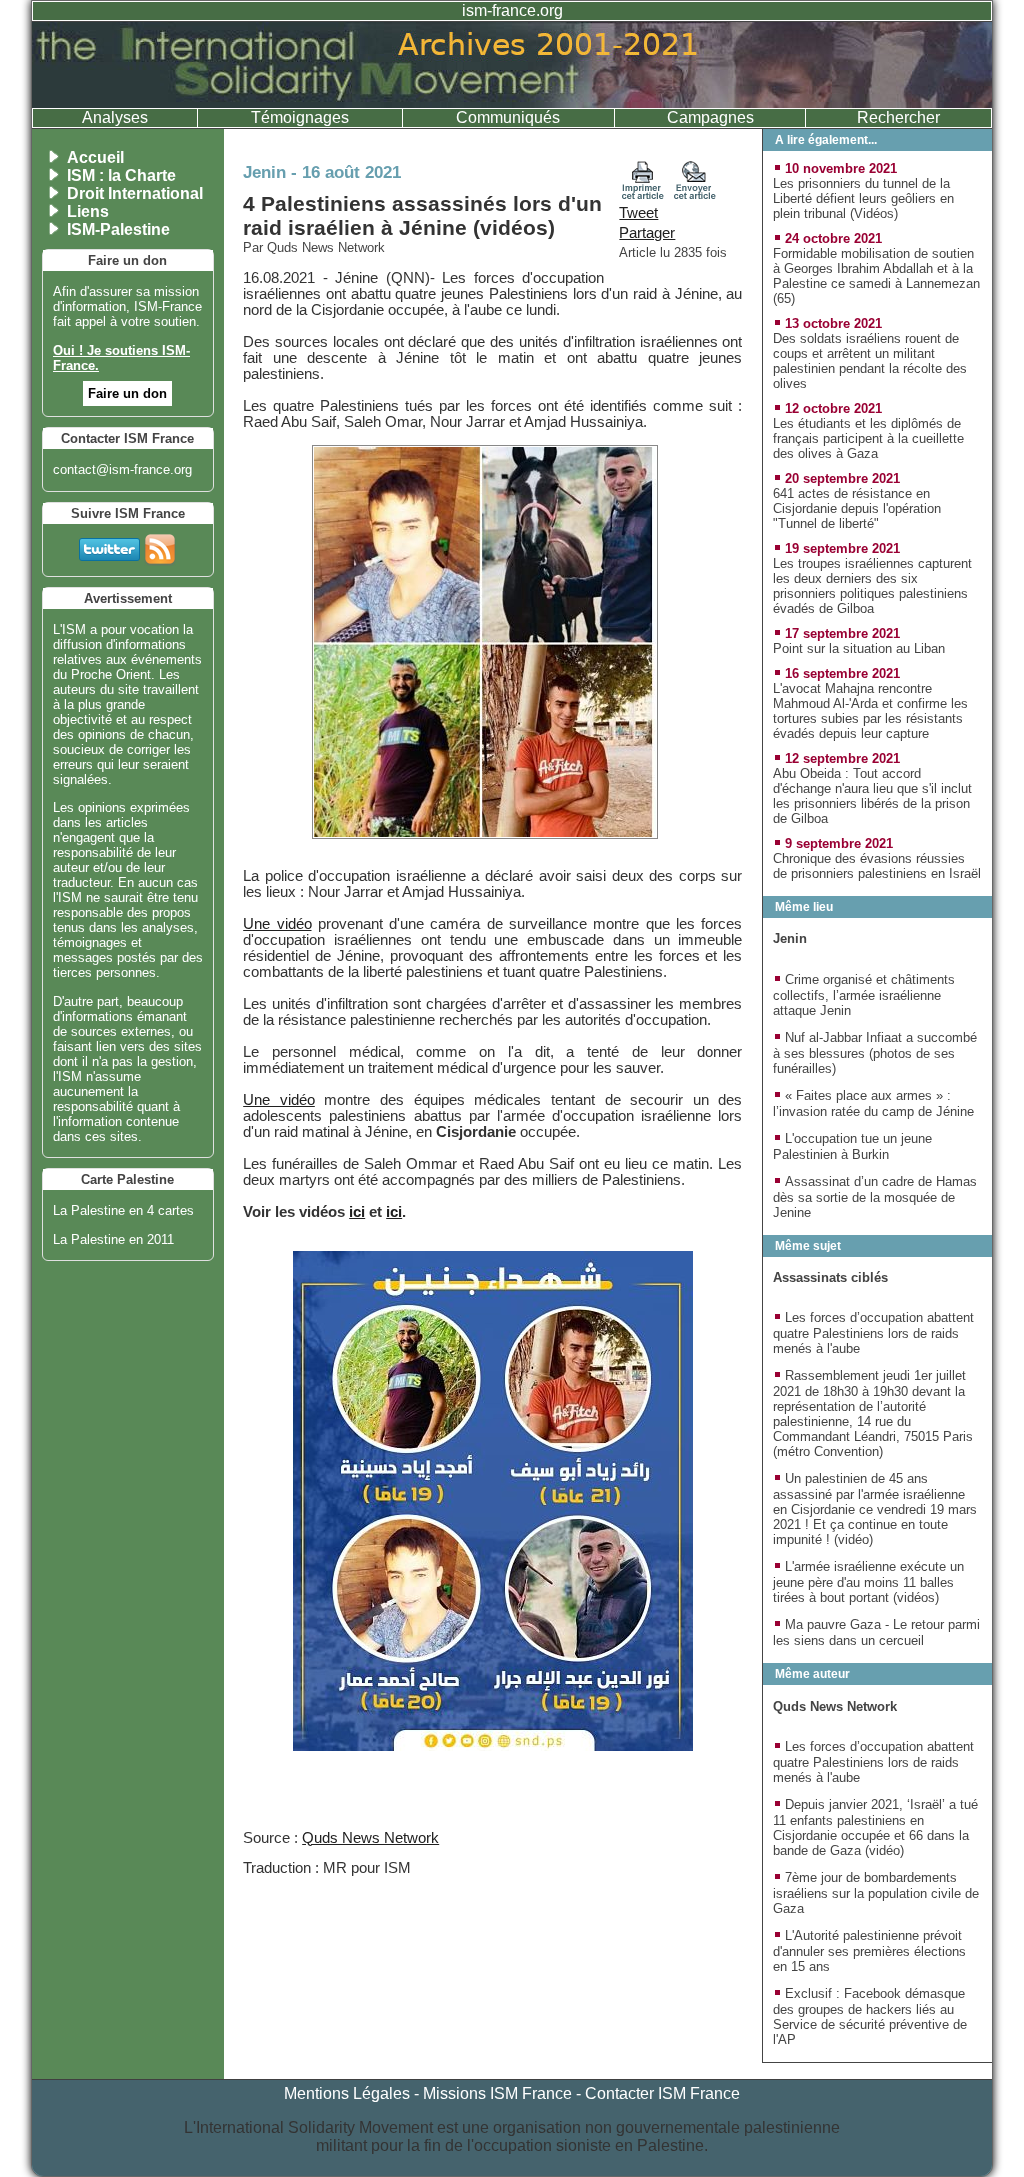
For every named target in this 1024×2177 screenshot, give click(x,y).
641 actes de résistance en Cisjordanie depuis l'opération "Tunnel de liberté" (857, 508)
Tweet (638, 213)
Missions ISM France (497, 2093)
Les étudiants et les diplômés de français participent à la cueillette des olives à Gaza (868, 438)
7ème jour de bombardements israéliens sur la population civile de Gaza (876, 1893)
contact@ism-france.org (122, 469)
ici (357, 1212)
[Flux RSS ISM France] (160, 545)
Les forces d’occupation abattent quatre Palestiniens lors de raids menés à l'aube (873, 1333)
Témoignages (300, 117)
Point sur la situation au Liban (859, 648)
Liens (88, 211)
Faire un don (127, 393)
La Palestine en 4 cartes (123, 1210)
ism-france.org (512, 10)
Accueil (95, 157)
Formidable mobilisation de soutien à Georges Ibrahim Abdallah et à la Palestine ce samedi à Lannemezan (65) (876, 276)
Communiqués (508, 117)
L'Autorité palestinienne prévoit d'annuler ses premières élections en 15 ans (869, 1951)
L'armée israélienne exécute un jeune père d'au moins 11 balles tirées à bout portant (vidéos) (868, 1582)
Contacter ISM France (662, 2093)
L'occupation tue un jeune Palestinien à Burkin (852, 1146)
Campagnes (710, 117)
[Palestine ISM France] (512, 102)
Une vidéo (277, 924)
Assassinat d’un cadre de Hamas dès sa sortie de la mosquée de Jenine (875, 1197)
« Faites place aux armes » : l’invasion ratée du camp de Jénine (873, 1103)
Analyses (115, 117)
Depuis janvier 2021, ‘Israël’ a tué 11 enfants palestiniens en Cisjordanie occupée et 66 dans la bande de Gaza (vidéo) (875, 1827)
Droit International (135, 193)
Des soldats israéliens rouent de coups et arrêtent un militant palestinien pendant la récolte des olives (870, 361)
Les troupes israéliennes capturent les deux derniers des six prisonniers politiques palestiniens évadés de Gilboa (872, 586)
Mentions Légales (347, 2093)
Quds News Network (370, 1838)
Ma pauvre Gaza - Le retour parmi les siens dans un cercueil (876, 1632)
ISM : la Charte (121, 175)
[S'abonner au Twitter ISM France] (109, 545)
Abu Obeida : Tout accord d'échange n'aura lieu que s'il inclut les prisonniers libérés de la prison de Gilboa (872, 796)
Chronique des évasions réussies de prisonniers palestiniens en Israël (877, 866)
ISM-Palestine (118, 229)
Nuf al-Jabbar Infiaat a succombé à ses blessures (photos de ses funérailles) (875, 1053)
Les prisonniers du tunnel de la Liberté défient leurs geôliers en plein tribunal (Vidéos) (863, 198)
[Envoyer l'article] (695, 195)
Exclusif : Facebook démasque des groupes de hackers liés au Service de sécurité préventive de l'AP (870, 2016)
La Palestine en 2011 (113, 1239)
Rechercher (898, 117)
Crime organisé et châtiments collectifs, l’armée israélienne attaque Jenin (864, 995)
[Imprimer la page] (643, 195)
